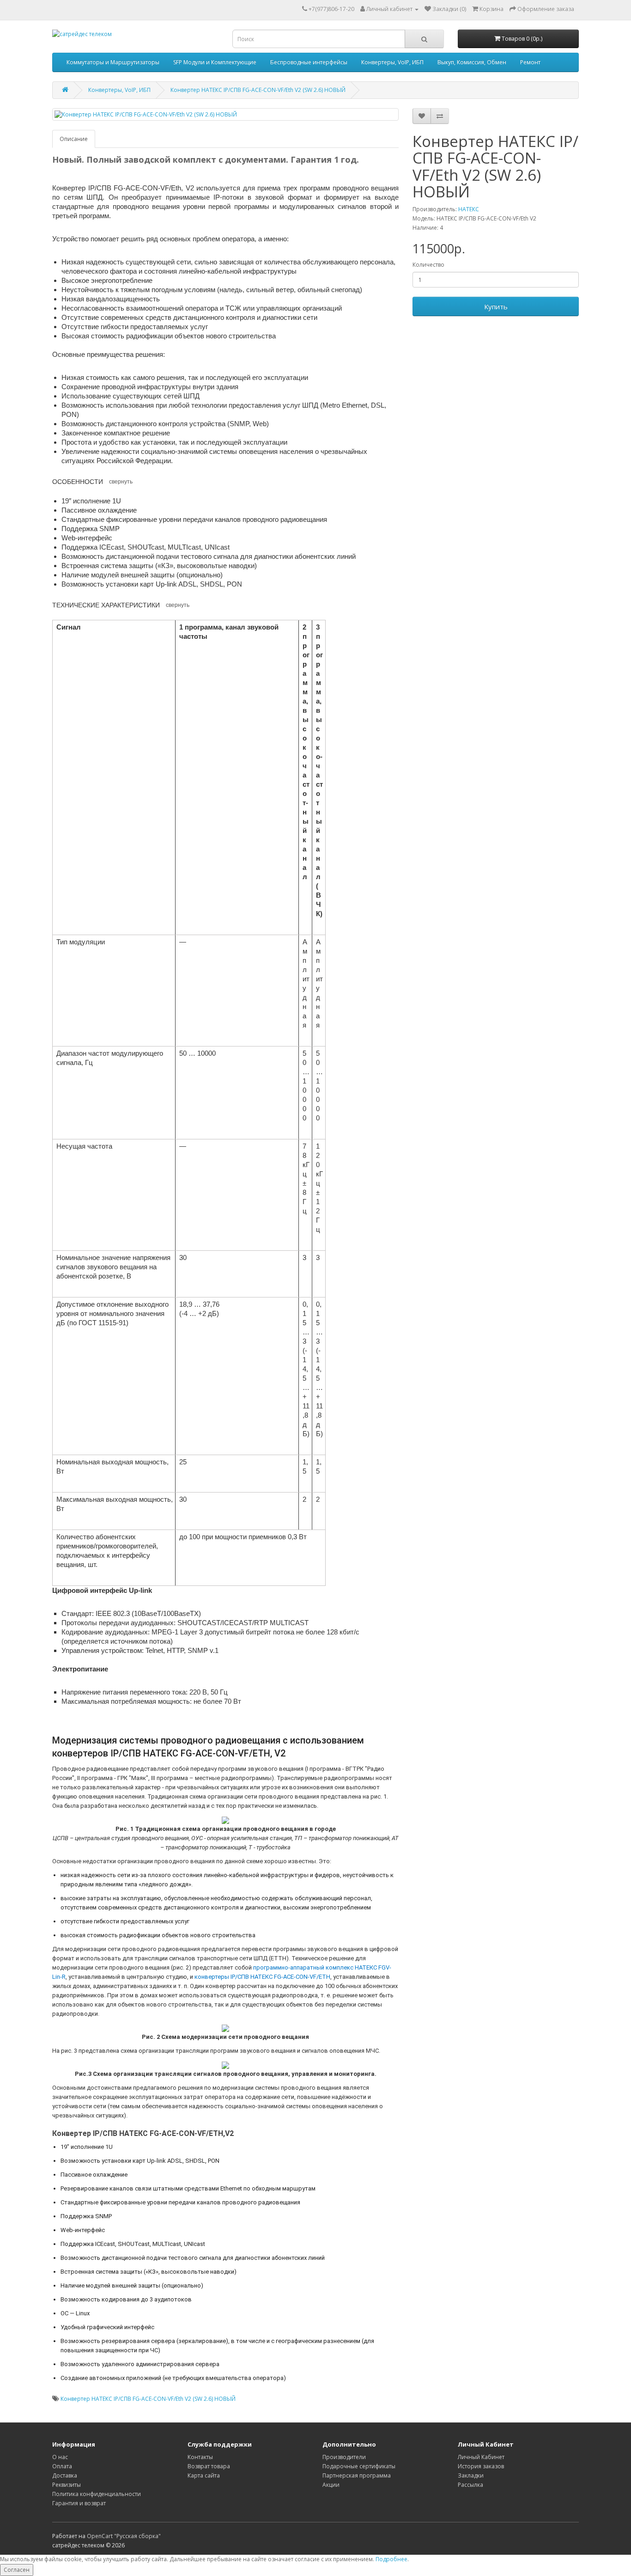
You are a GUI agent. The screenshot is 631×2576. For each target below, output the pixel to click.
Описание (74, 139)
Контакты (200, 2457)
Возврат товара (209, 2466)
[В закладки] (422, 116)
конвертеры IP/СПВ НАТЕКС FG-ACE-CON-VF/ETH (262, 1977)
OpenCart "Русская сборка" (124, 2536)
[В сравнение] (440, 116)
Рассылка (470, 2485)
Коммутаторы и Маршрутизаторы (113, 62)
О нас (60, 2457)
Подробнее (391, 2559)
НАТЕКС (469, 209)
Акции (331, 2485)
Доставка (65, 2475)
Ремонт (530, 62)
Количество (428, 265)
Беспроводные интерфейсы (309, 62)
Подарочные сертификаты (359, 2466)
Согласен (17, 2570)
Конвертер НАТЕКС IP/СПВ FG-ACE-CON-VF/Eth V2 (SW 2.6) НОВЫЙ (258, 90)
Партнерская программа (357, 2475)
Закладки (471, 2475)
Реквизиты (67, 2485)
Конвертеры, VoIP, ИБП (392, 62)
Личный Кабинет (481, 2457)
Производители (344, 2457)
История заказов (481, 2466)
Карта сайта (204, 2475)
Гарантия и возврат (79, 2503)
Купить (496, 306)
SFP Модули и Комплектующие (215, 62)
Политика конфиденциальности (97, 2494)
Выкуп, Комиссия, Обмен (472, 62)
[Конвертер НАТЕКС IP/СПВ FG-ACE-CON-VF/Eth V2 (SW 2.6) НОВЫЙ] (225, 114)
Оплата (62, 2466)
